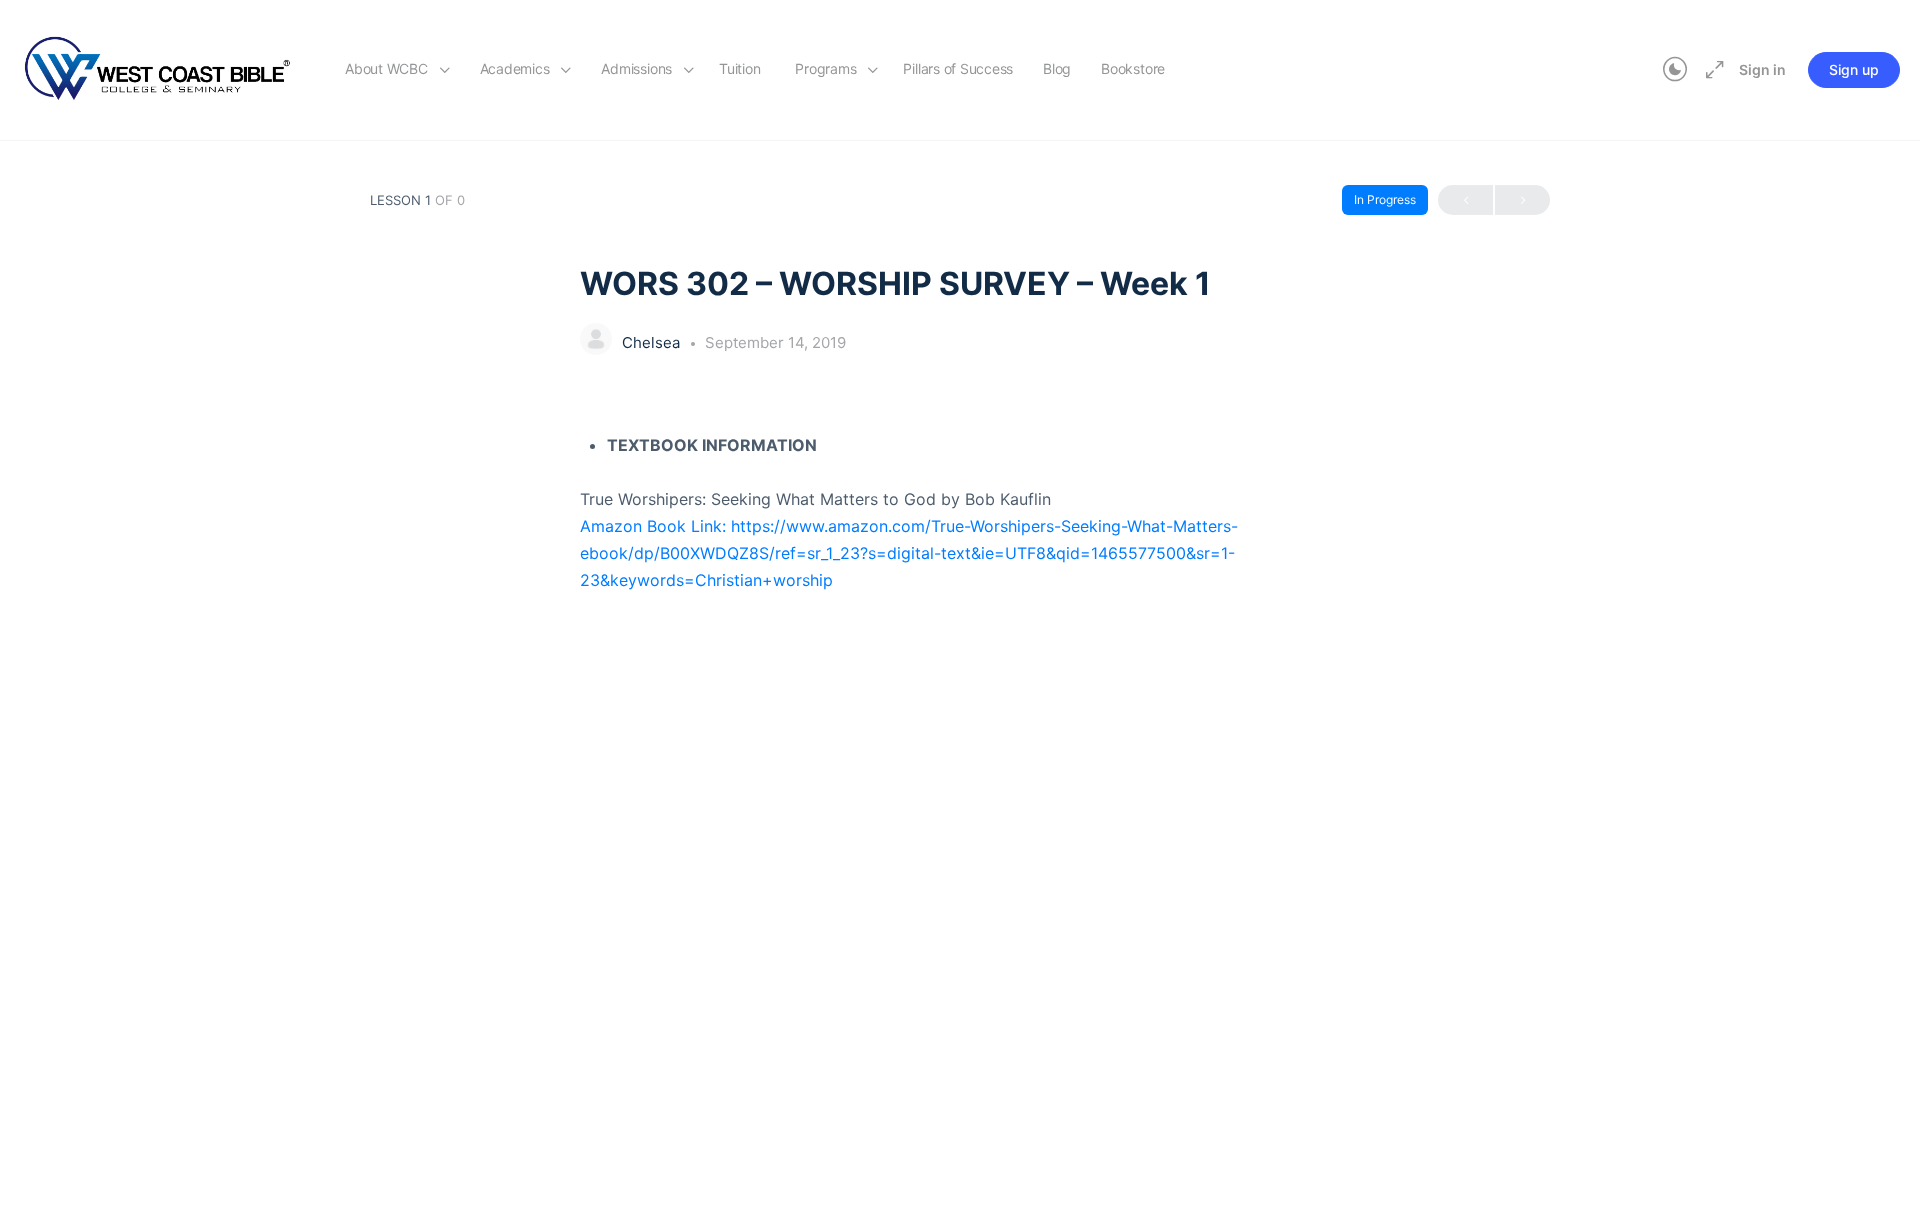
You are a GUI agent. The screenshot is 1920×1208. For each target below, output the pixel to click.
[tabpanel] (960, 513)
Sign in (1762, 69)
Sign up (1854, 69)
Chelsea (653, 342)
